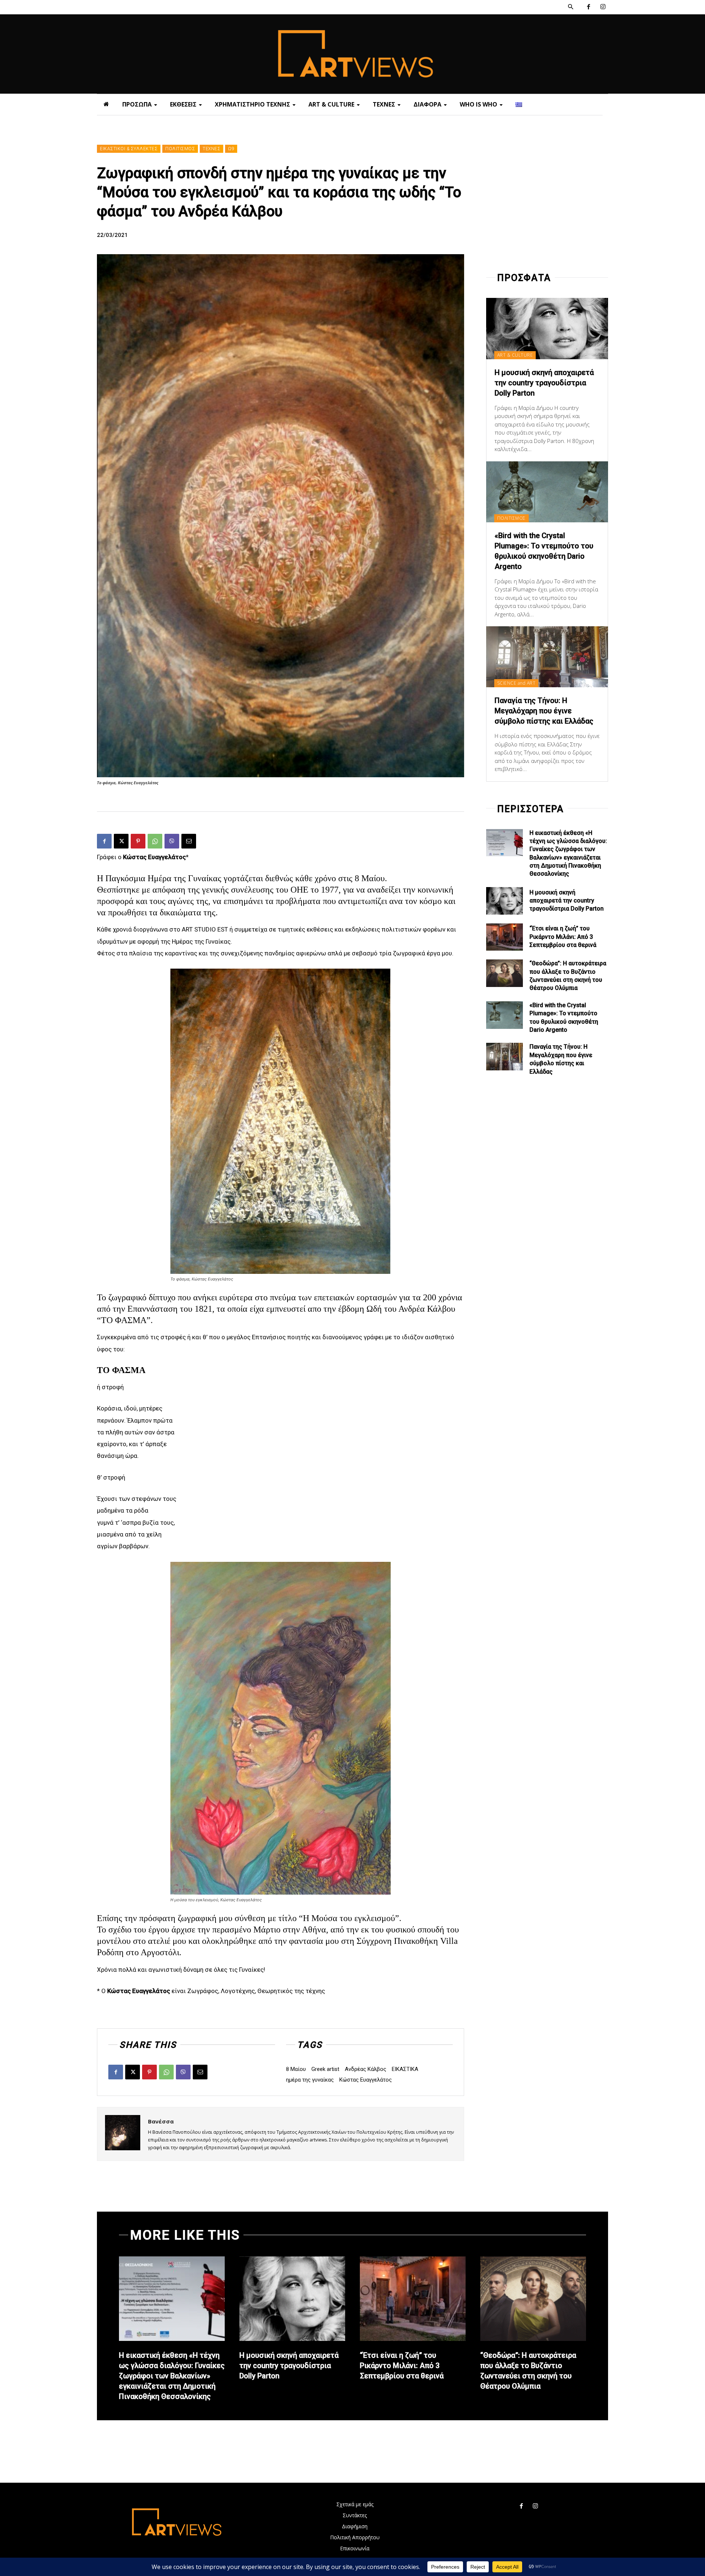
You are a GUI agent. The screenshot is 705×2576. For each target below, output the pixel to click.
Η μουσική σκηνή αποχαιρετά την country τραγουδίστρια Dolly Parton (544, 383)
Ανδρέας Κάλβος (366, 2069)
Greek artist (325, 2069)
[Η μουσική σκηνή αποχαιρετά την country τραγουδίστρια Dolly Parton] (547, 328)
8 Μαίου (296, 2069)
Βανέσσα (161, 2121)
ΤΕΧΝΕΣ (211, 149)
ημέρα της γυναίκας (310, 2080)
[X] (121, 841)
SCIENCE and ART (516, 683)
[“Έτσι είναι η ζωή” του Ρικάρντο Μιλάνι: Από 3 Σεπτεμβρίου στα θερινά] (505, 937)
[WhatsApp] (155, 841)
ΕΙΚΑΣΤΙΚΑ (405, 2069)
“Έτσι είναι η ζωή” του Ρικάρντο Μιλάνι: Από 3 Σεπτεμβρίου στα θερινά (563, 937)
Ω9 (231, 149)
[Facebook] (588, 7)
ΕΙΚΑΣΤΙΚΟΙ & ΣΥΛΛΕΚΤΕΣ (129, 149)
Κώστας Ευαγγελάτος (366, 2080)
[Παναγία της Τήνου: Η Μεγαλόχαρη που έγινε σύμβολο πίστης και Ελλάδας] (547, 657)
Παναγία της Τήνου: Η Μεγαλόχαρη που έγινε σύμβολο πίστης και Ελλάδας (544, 711)
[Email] (189, 841)
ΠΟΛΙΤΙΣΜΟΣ (180, 149)
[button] (571, 7)
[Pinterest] (138, 841)
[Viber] (172, 841)
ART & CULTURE (515, 355)
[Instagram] (603, 7)
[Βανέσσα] (123, 2134)
